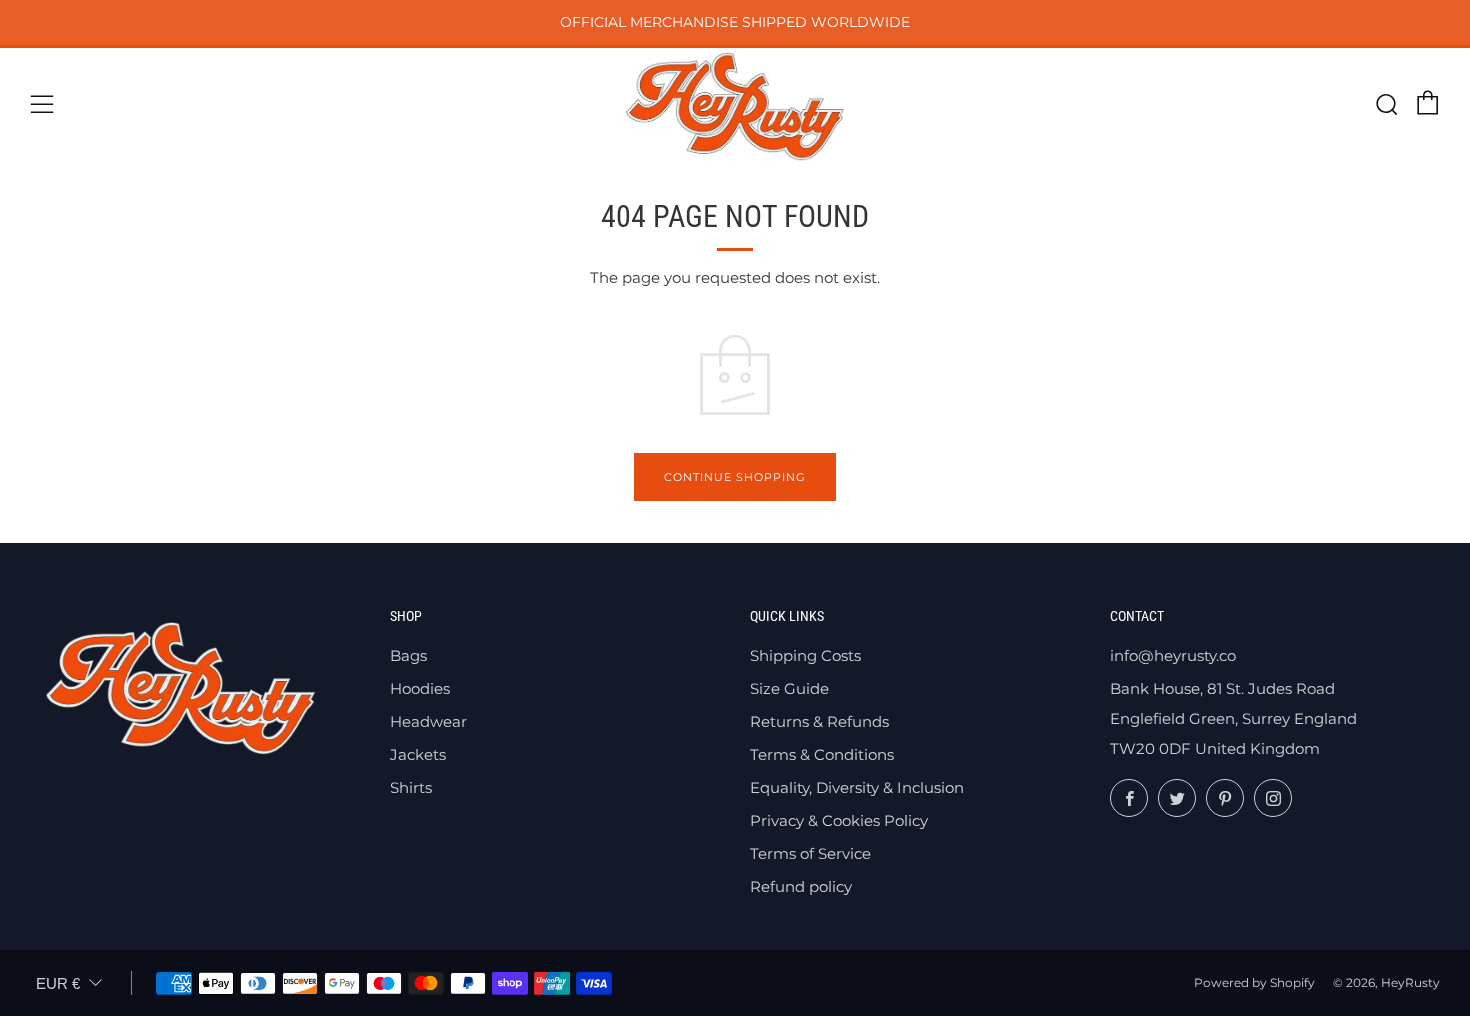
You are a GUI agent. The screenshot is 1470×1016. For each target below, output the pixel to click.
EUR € (58, 983)
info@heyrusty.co (1173, 655)
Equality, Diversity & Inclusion (857, 787)
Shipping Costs (805, 655)
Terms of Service (810, 853)
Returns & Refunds (819, 721)
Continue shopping (735, 477)
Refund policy (801, 886)
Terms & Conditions (822, 754)
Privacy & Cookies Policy (839, 820)
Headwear (428, 721)
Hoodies (420, 688)
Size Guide (789, 688)
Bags (408, 655)
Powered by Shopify (1254, 982)
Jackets (418, 754)
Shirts (411, 787)
